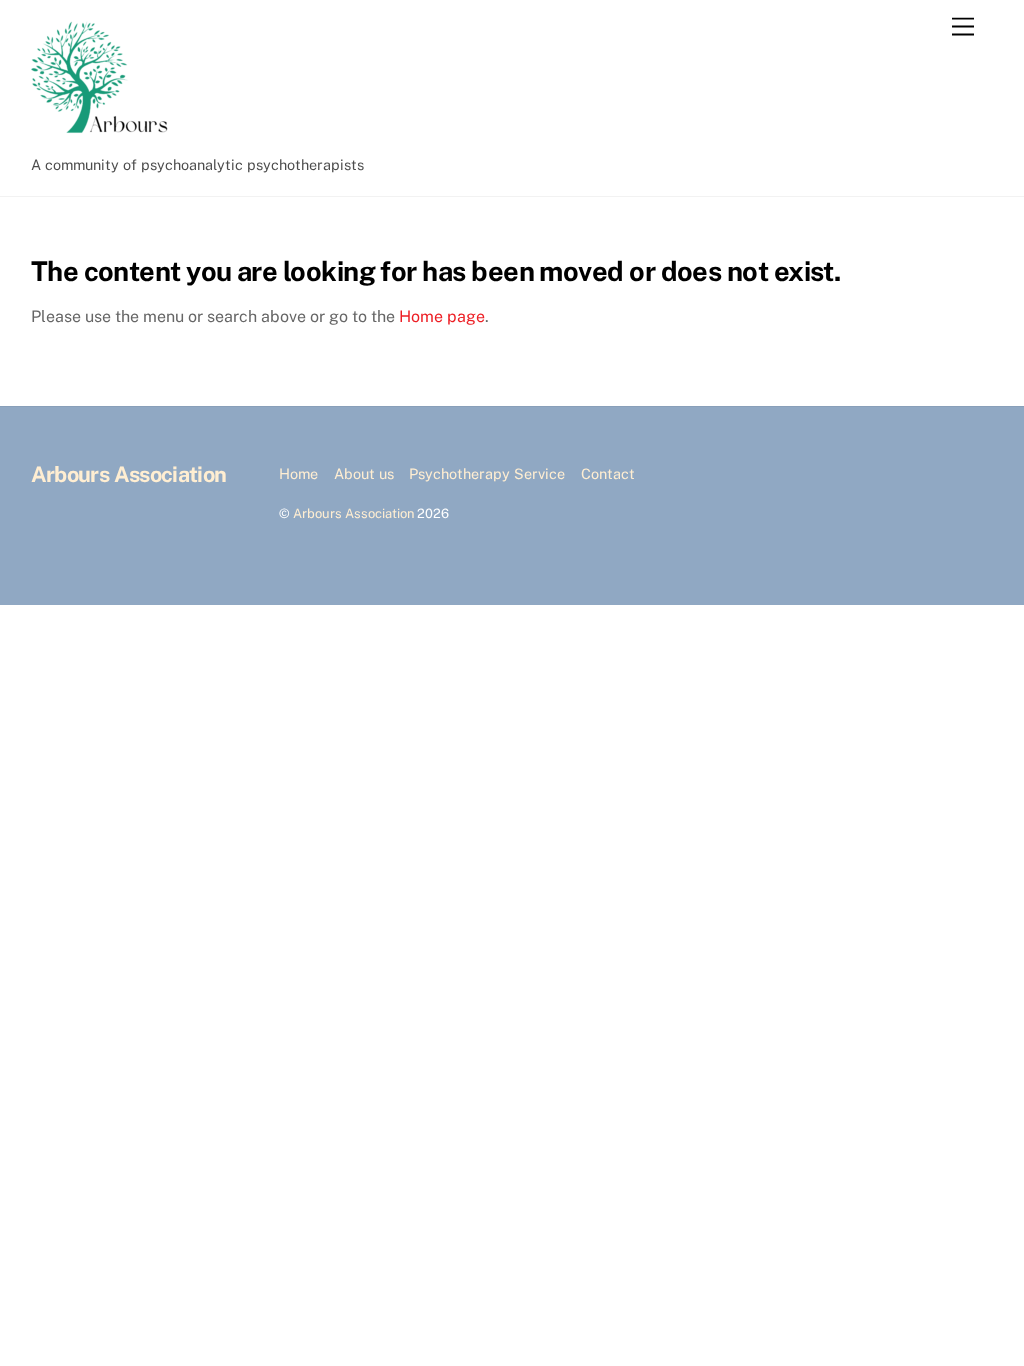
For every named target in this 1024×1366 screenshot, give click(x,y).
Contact (608, 473)
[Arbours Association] (106, 137)
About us (364, 473)
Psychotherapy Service (487, 473)
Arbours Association (353, 513)
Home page (442, 316)
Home (298, 473)
